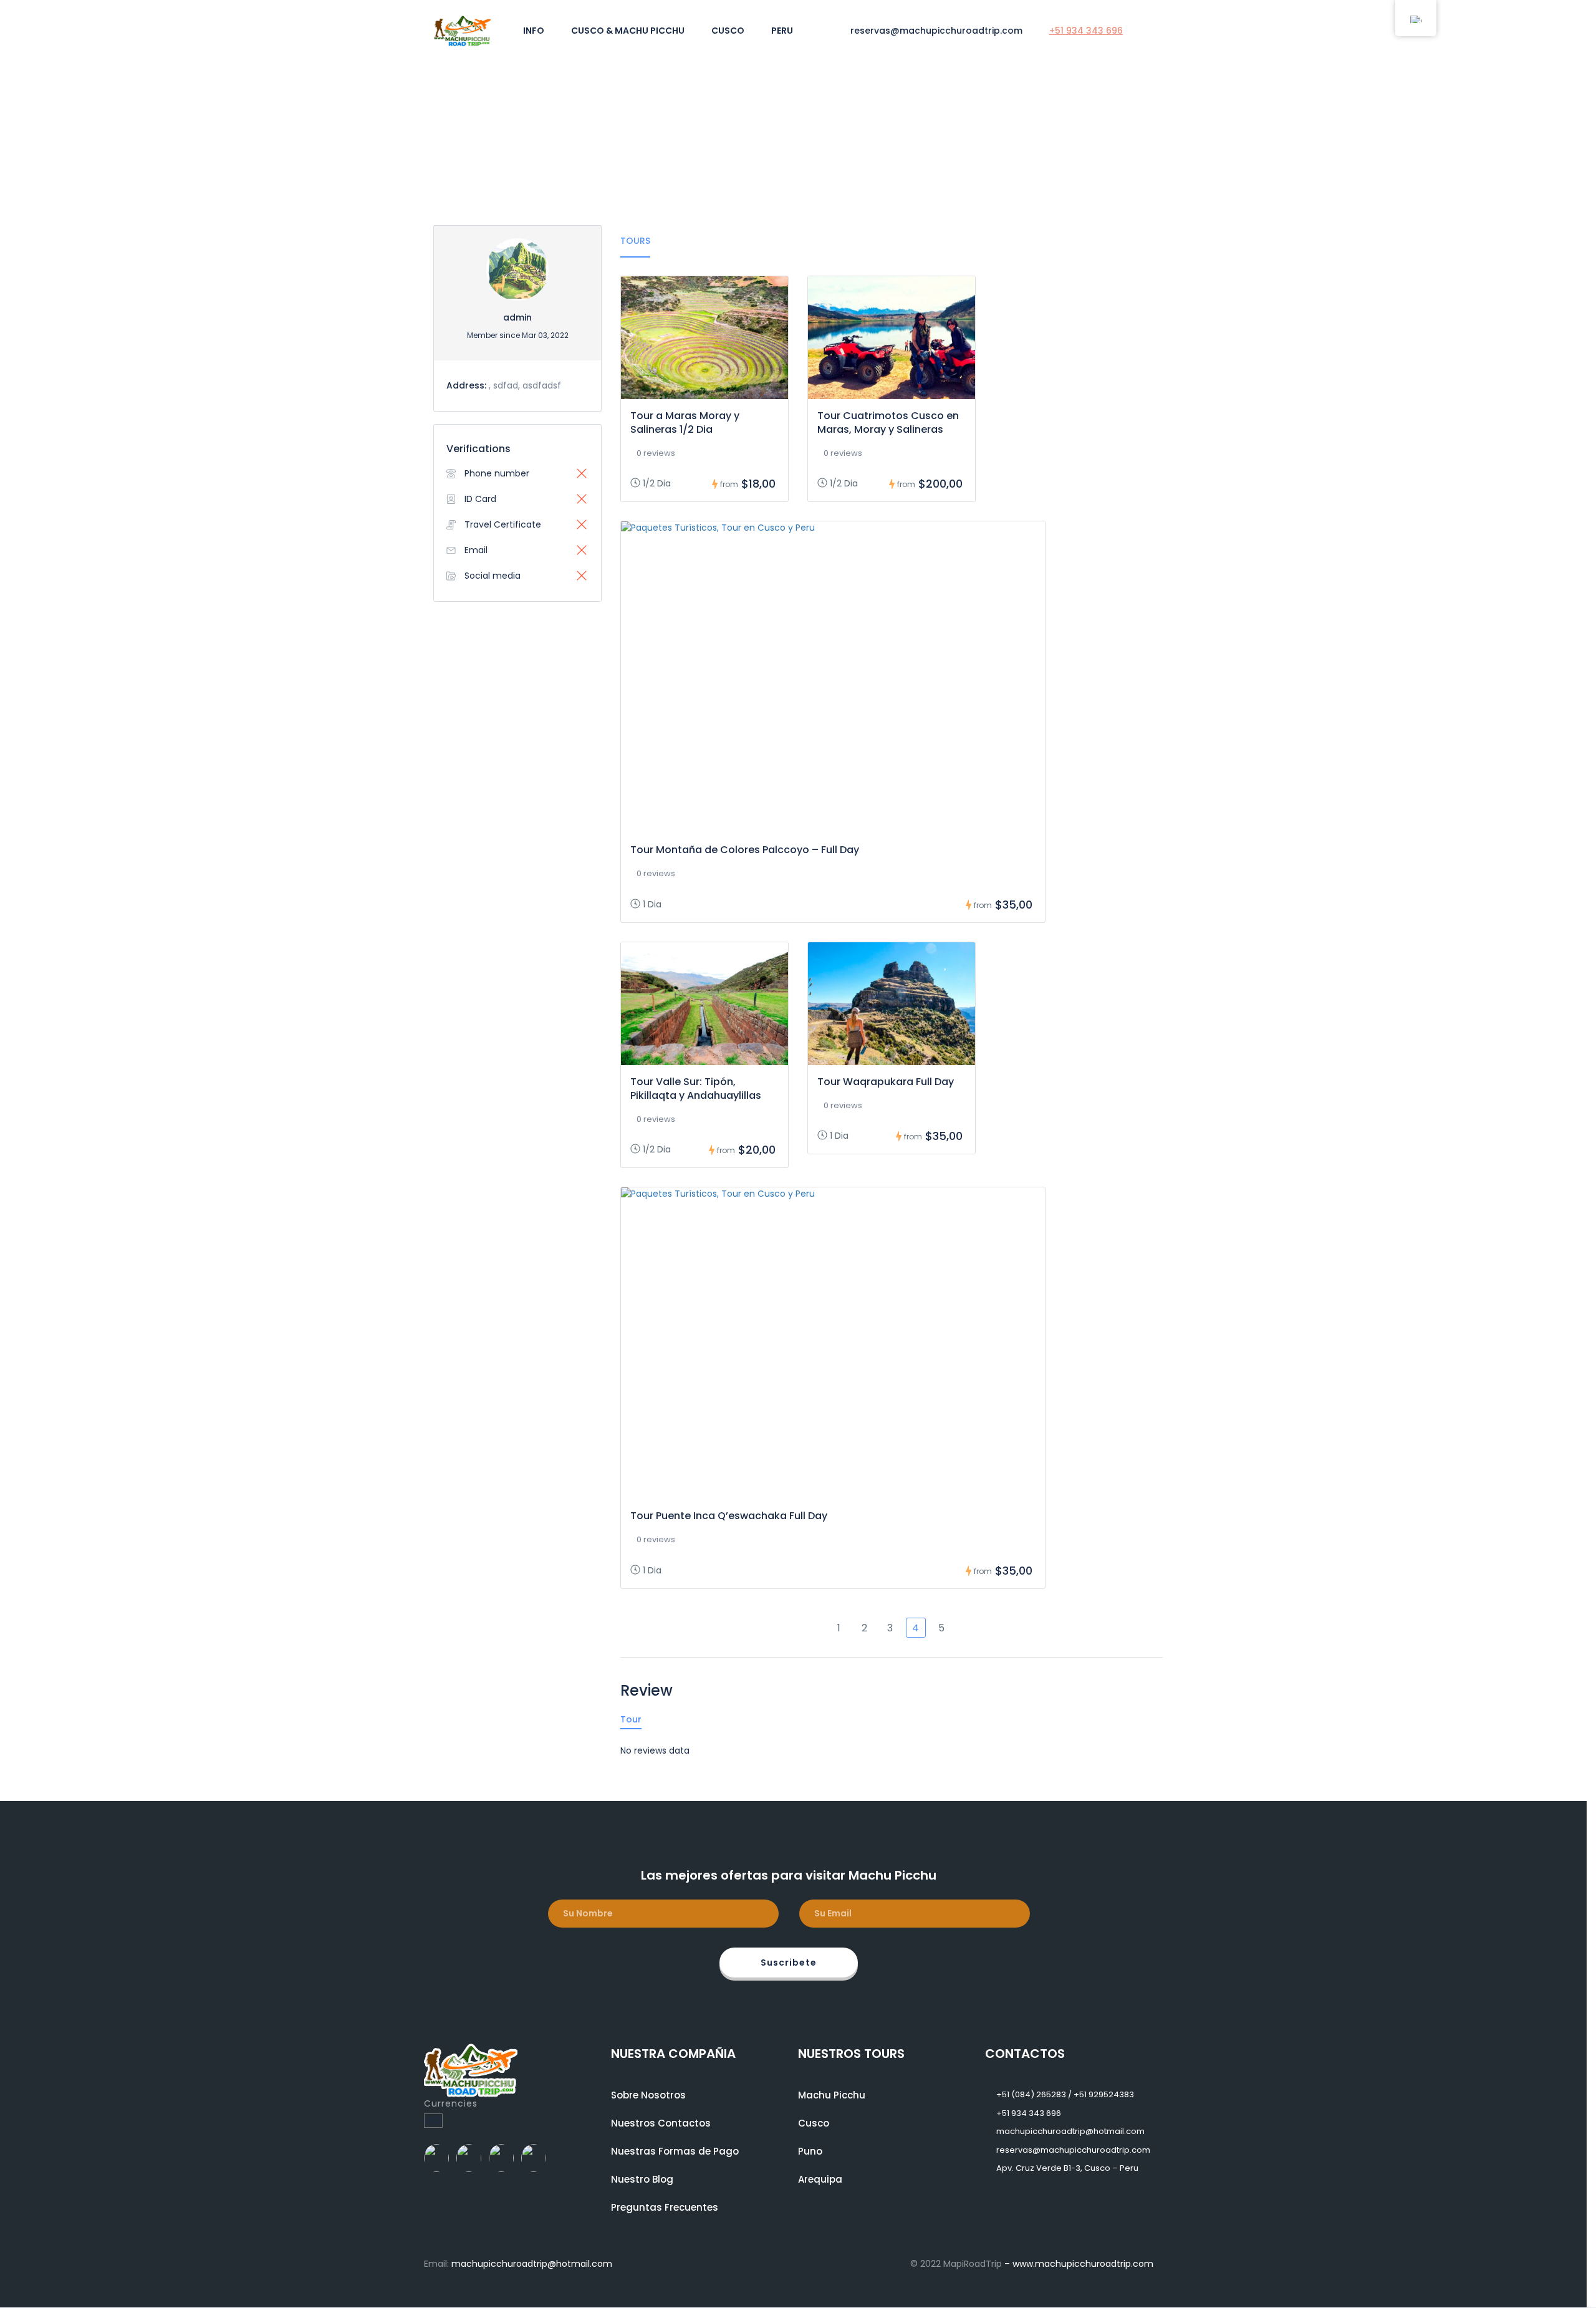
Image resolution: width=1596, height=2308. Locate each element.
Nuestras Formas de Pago (675, 2151)
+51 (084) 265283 (1031, 2094)
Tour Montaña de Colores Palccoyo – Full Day (745, 850)
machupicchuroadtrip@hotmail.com (1070, 2131)
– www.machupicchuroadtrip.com (1079, 2264)
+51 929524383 (1104, 2094)
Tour (631, 1719)
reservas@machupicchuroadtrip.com (936, 31)
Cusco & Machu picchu (628, 31)
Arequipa (820, 2179)
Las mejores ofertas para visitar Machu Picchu (789, 1875)
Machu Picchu (832, 2095)
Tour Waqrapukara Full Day (886, 1082)
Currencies (451, 2103)
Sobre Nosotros (648, 2095)
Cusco (728, 31)
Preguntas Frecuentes (665, 2207)
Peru (782, 31)
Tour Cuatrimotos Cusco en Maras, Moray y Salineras (888, 422)
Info (534, 31)
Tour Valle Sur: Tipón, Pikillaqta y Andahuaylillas (696, 1089)
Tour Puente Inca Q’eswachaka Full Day (729, 1516)
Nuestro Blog (642, 2179)
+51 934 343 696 (1086, 31)
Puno (810, 2151)
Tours (635, 241)
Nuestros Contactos (661, 2123)
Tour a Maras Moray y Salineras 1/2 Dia (685, 422)
